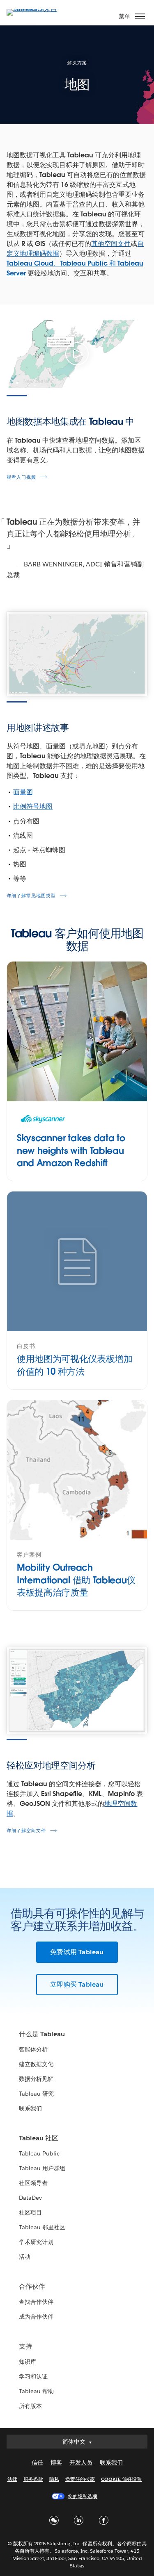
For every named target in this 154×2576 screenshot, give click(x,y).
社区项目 (30, 2212)
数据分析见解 (36, 2079)
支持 (25, 2346)
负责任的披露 (80, 2479)
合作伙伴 (32, 2286)
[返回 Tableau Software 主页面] (35, 9)
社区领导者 (33, 2183)
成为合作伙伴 (36, 2317)
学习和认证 (33, 2376)
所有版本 (30, 2406)
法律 (12, 2479)
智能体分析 (33, 2049)
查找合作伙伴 (36, 2302)
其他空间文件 (111, 244)
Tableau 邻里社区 (42, 2227)
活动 (25, 2257)
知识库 (28, 2362)
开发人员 (81, 2462)
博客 (56, 2462)
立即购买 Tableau (77, 1984)
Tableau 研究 (36, 2094)
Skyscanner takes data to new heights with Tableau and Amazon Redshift (71, 1150)
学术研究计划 (36, 2242)
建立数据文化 (36, 2064)
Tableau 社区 (39, 2138)
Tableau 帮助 (36, 2391)
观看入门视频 (21, 477)
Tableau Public (39, 2153)
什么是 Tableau (42, 2034)
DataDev (30, 2198)
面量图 (23, 792)
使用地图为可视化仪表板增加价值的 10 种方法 (75, 1365)
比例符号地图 (33, 806)
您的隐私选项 (83, 2496)
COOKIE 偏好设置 (121, 2479)
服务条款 (33, 2479)
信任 (37, 2462)
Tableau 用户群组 (42, 2168)
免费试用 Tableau (77, 1952)
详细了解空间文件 (26, 1831)
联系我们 (30, 2108)
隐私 (54, 2479)
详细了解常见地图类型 (31, 896)
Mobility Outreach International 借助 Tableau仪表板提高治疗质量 (76, 1580)
